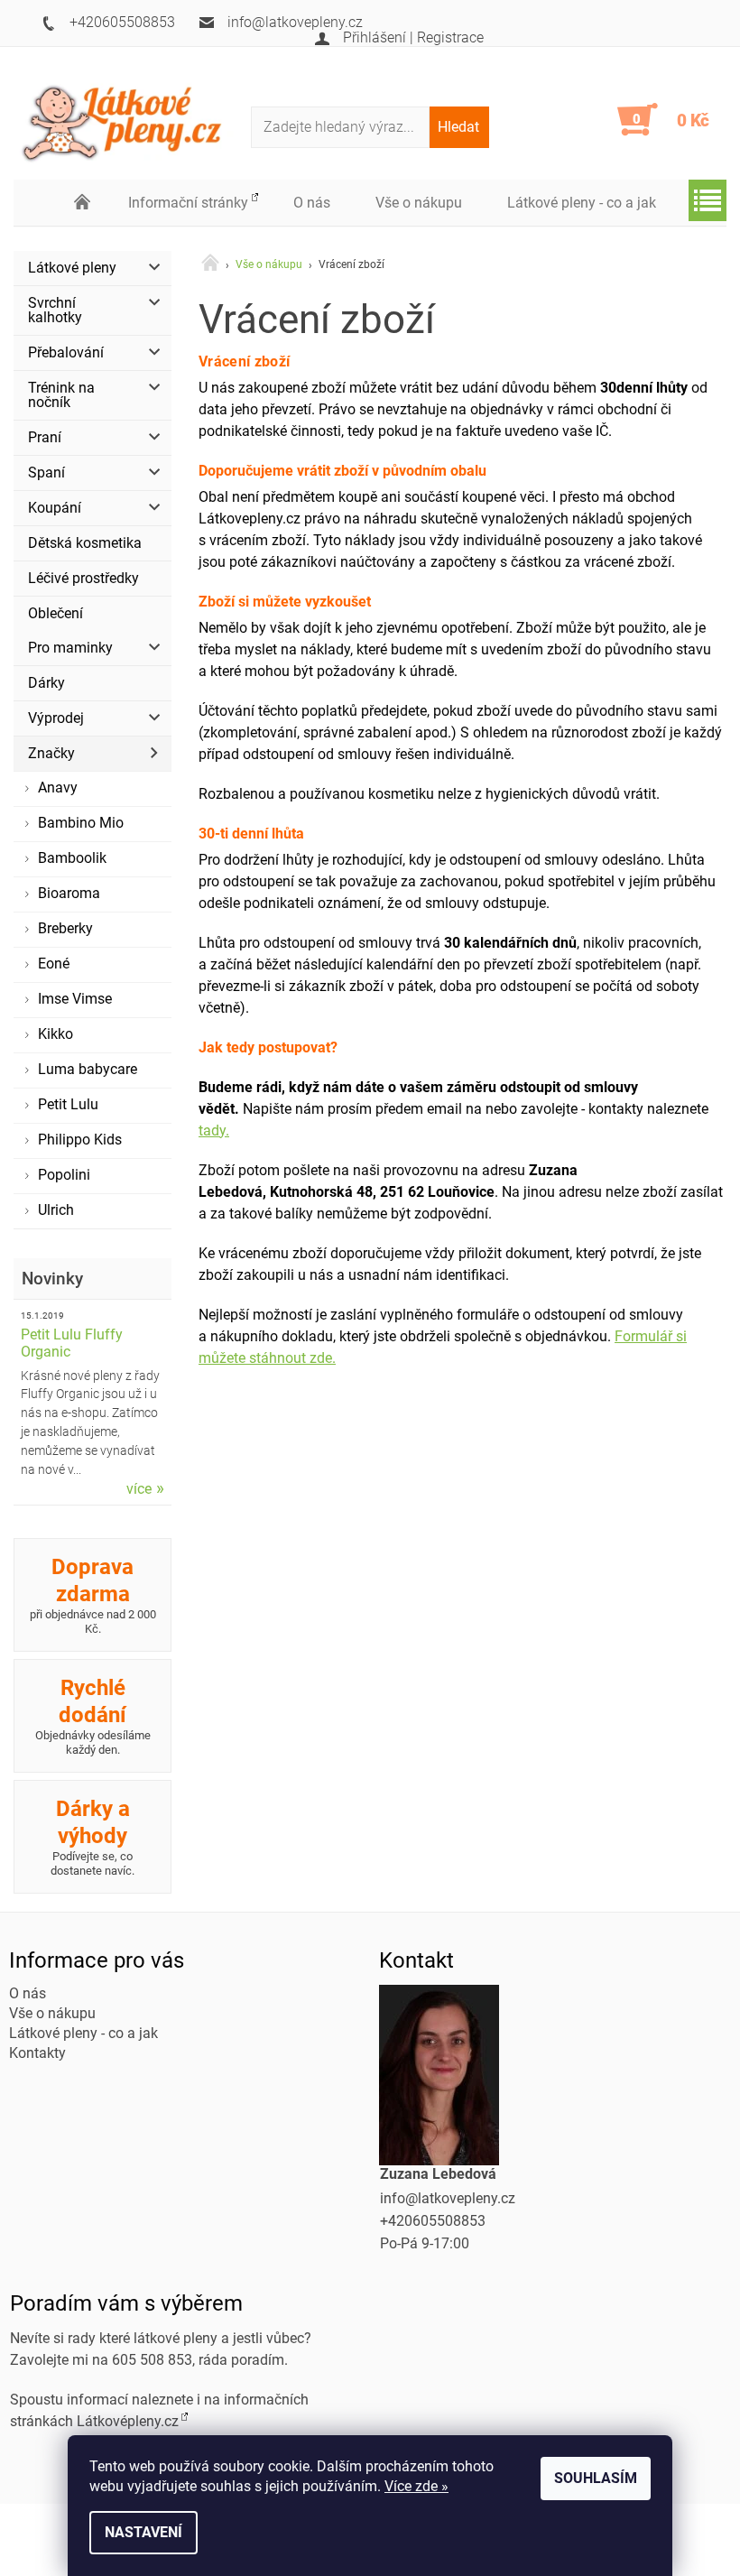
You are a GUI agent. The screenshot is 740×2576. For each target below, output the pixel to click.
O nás (312, 203)
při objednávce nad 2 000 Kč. (93, 1595)
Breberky (65, 928)
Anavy (58, 788)
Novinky (52, 1279)
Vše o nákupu (419, 203)
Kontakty (37, 2053)
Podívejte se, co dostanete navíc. (92, 1837)
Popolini (64, 1175)
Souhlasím (596, 2478)
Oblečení (55, 613)
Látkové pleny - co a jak (582, 203)
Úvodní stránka (83, 203)
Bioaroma (69, 893)
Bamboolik (72, 858)
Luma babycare (88, 1069)
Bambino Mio (81, 823)
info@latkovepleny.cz (448, 2198)
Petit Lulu (68, 1104)
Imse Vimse (75, 999)
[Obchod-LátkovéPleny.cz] (132, 120)
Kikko (55, 1034)
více (139, 1488)
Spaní (46, 473)
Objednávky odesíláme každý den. (93, 1716)
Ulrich (56, 1210)
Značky (51, 753)
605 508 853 (152, 2360)
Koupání (55, 508)
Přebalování (66, 352)
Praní (45, 437)
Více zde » (416, 2486)
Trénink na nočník (61, 395)
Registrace (450, 37)
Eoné (54, 964)
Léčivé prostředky (83, 578)
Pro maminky (70, 648)
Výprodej (56, 718)
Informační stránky (188, 203)
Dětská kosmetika (85, 543)
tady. (214, 1130)
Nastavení (143, 2532)
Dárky (46, 683)
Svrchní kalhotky (55, 310)
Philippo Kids (80, 1140)
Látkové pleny (72, 268)
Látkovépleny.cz (128, 2421)
